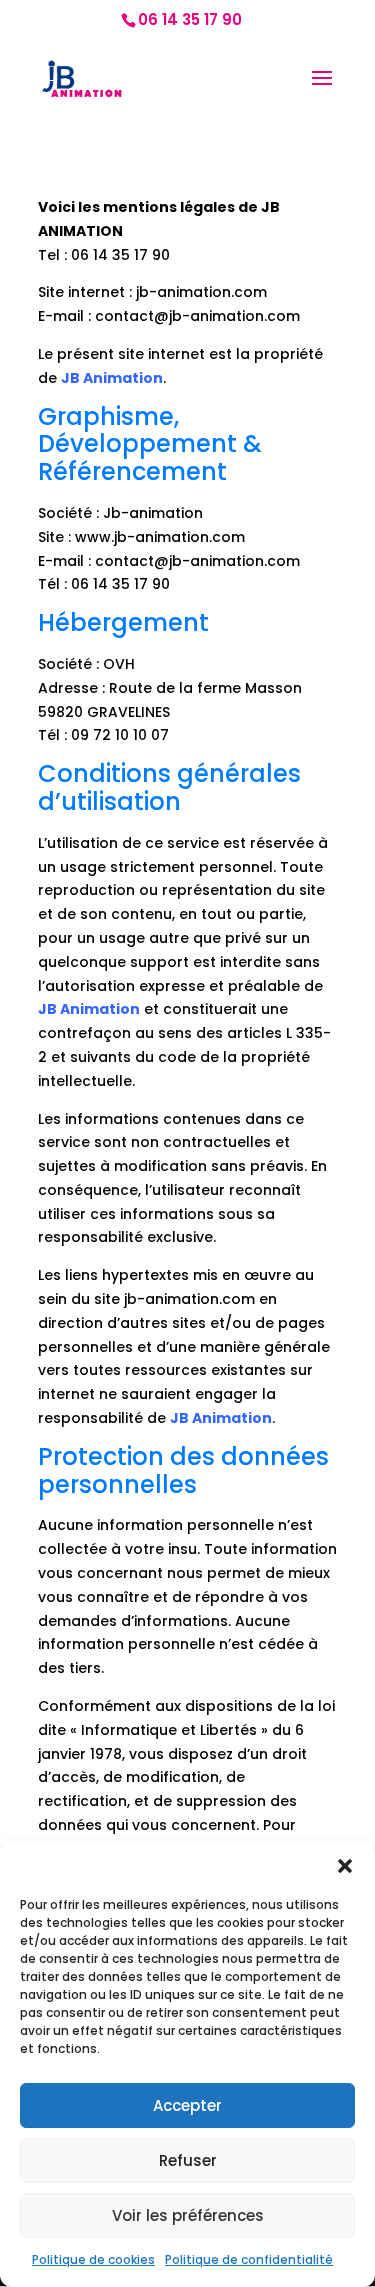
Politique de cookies (93, 2259)
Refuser (188, 2160)
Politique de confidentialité (249, 2259)
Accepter (187, 2105)
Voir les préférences (188, 2215)
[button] (345, 1866)
